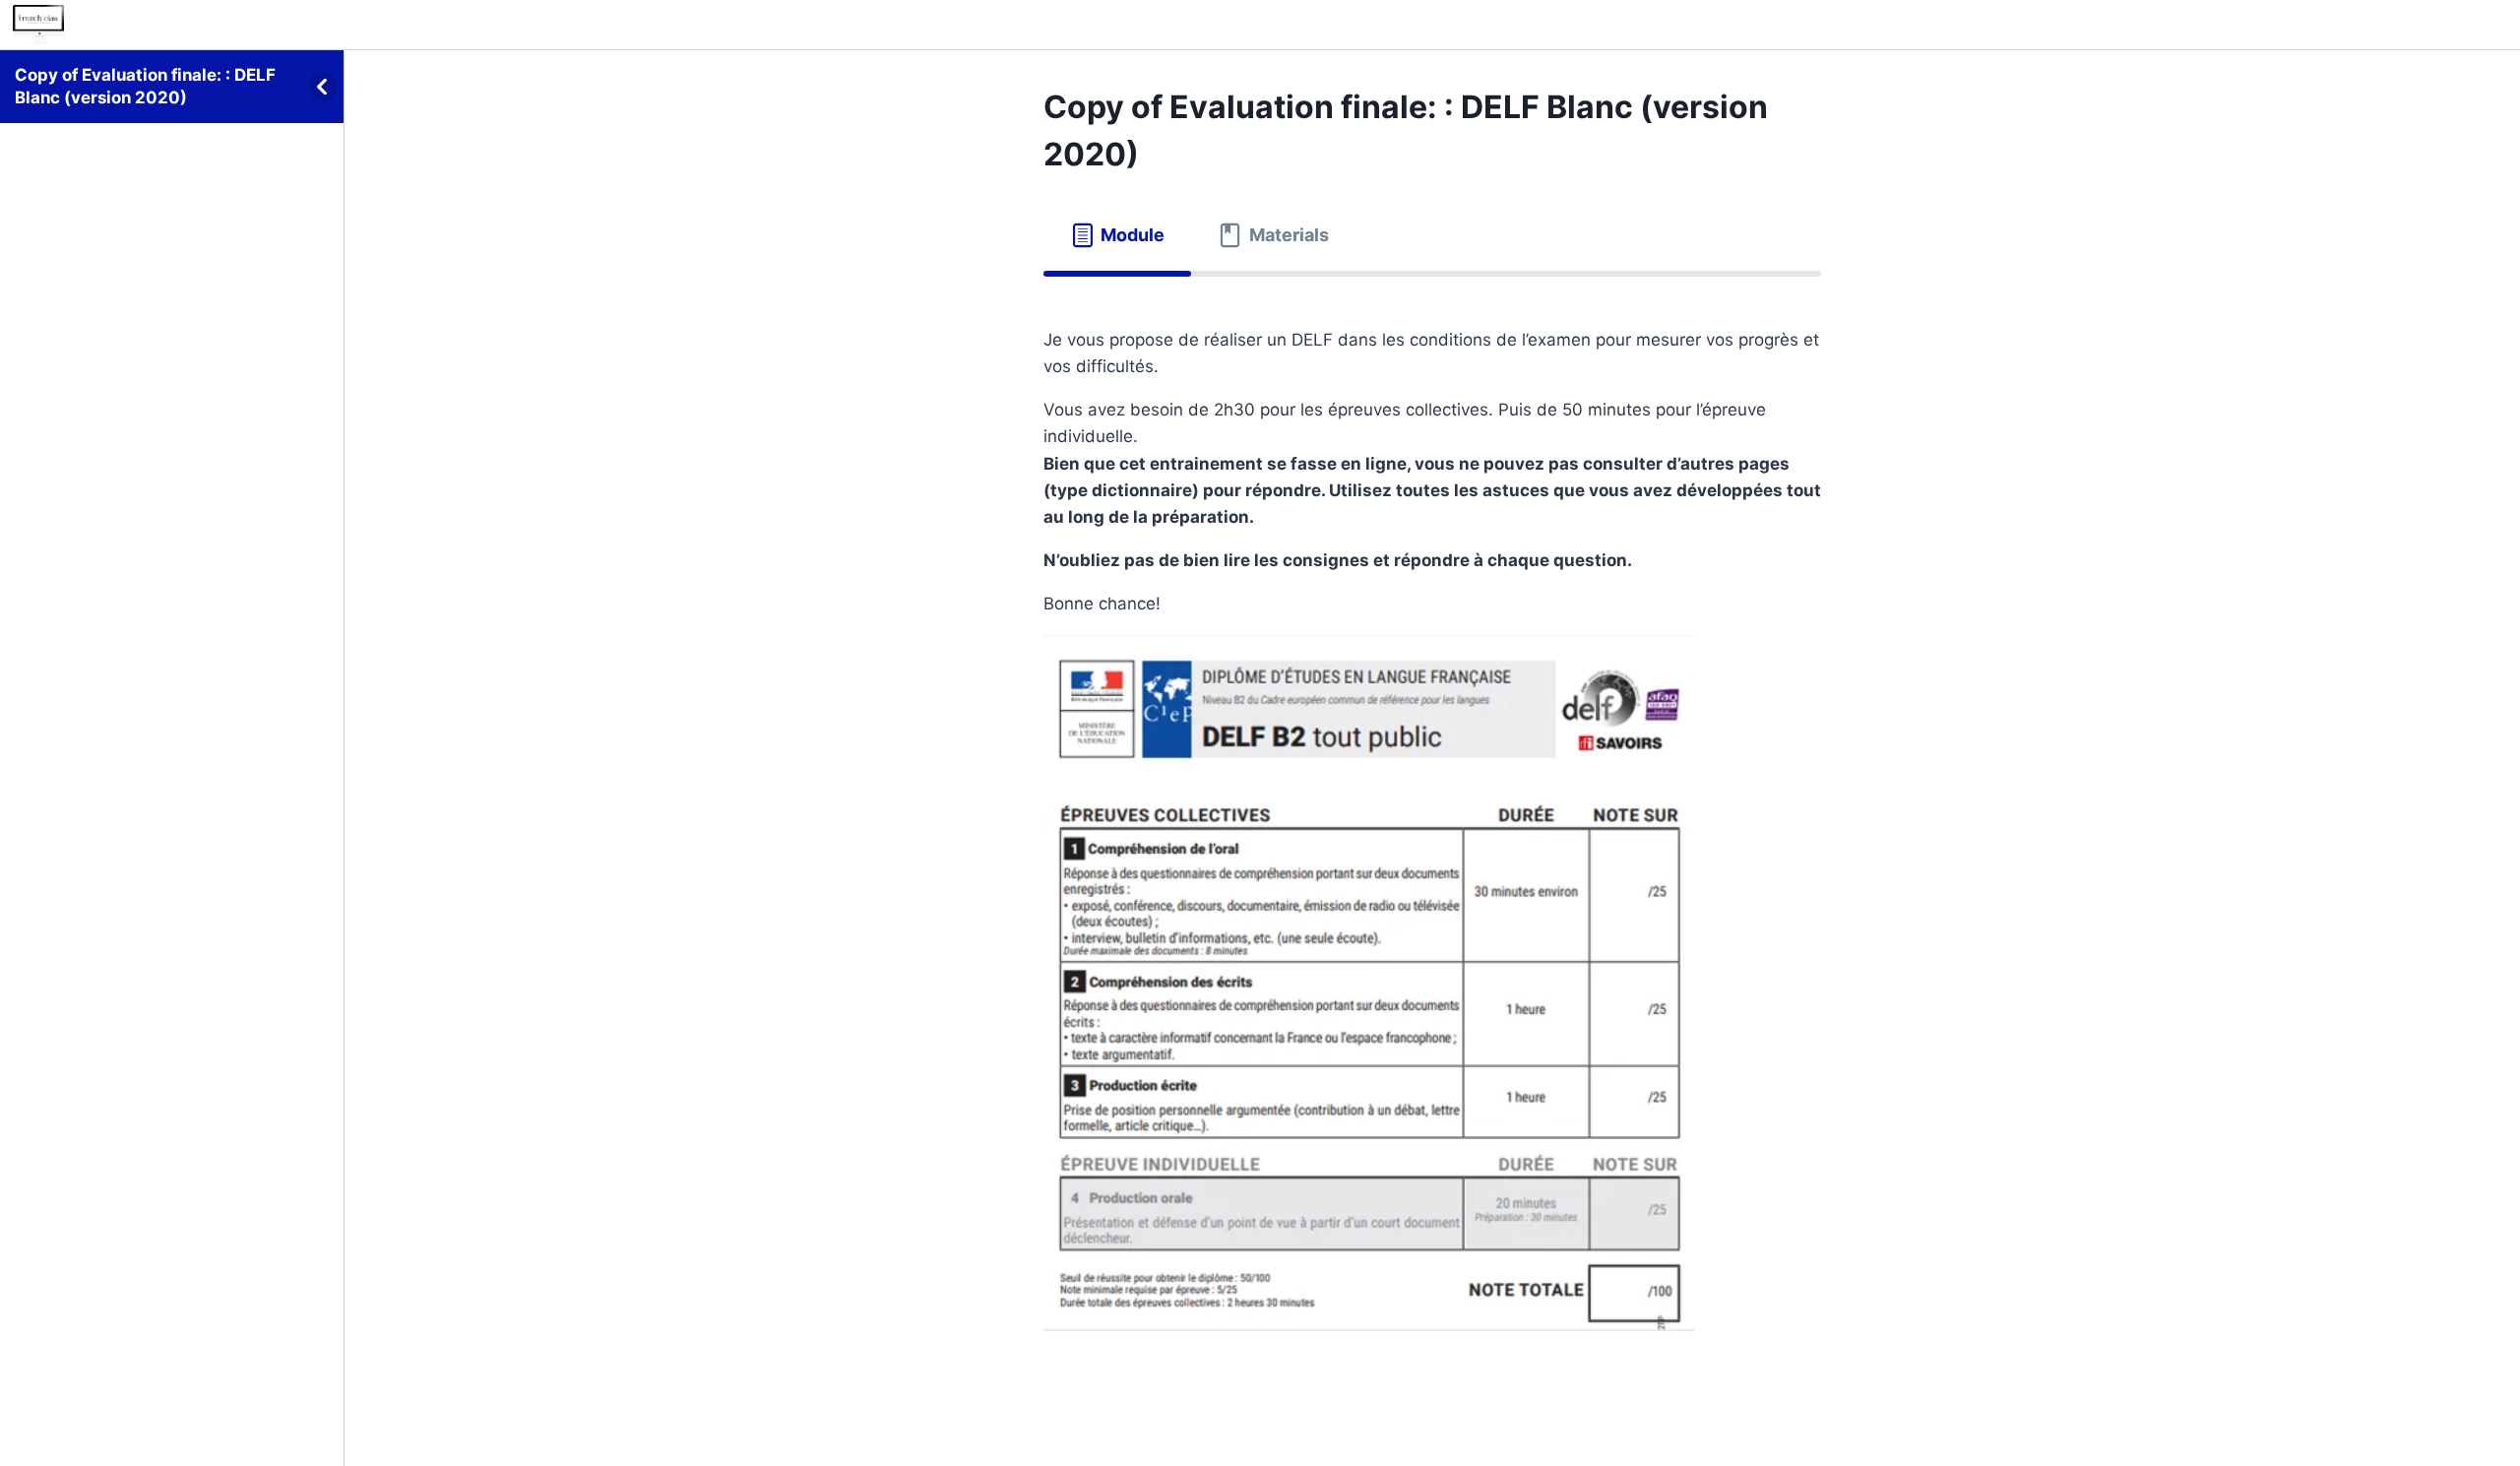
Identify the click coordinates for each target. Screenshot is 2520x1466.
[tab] (1117, 236)
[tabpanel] (1432, 821)
